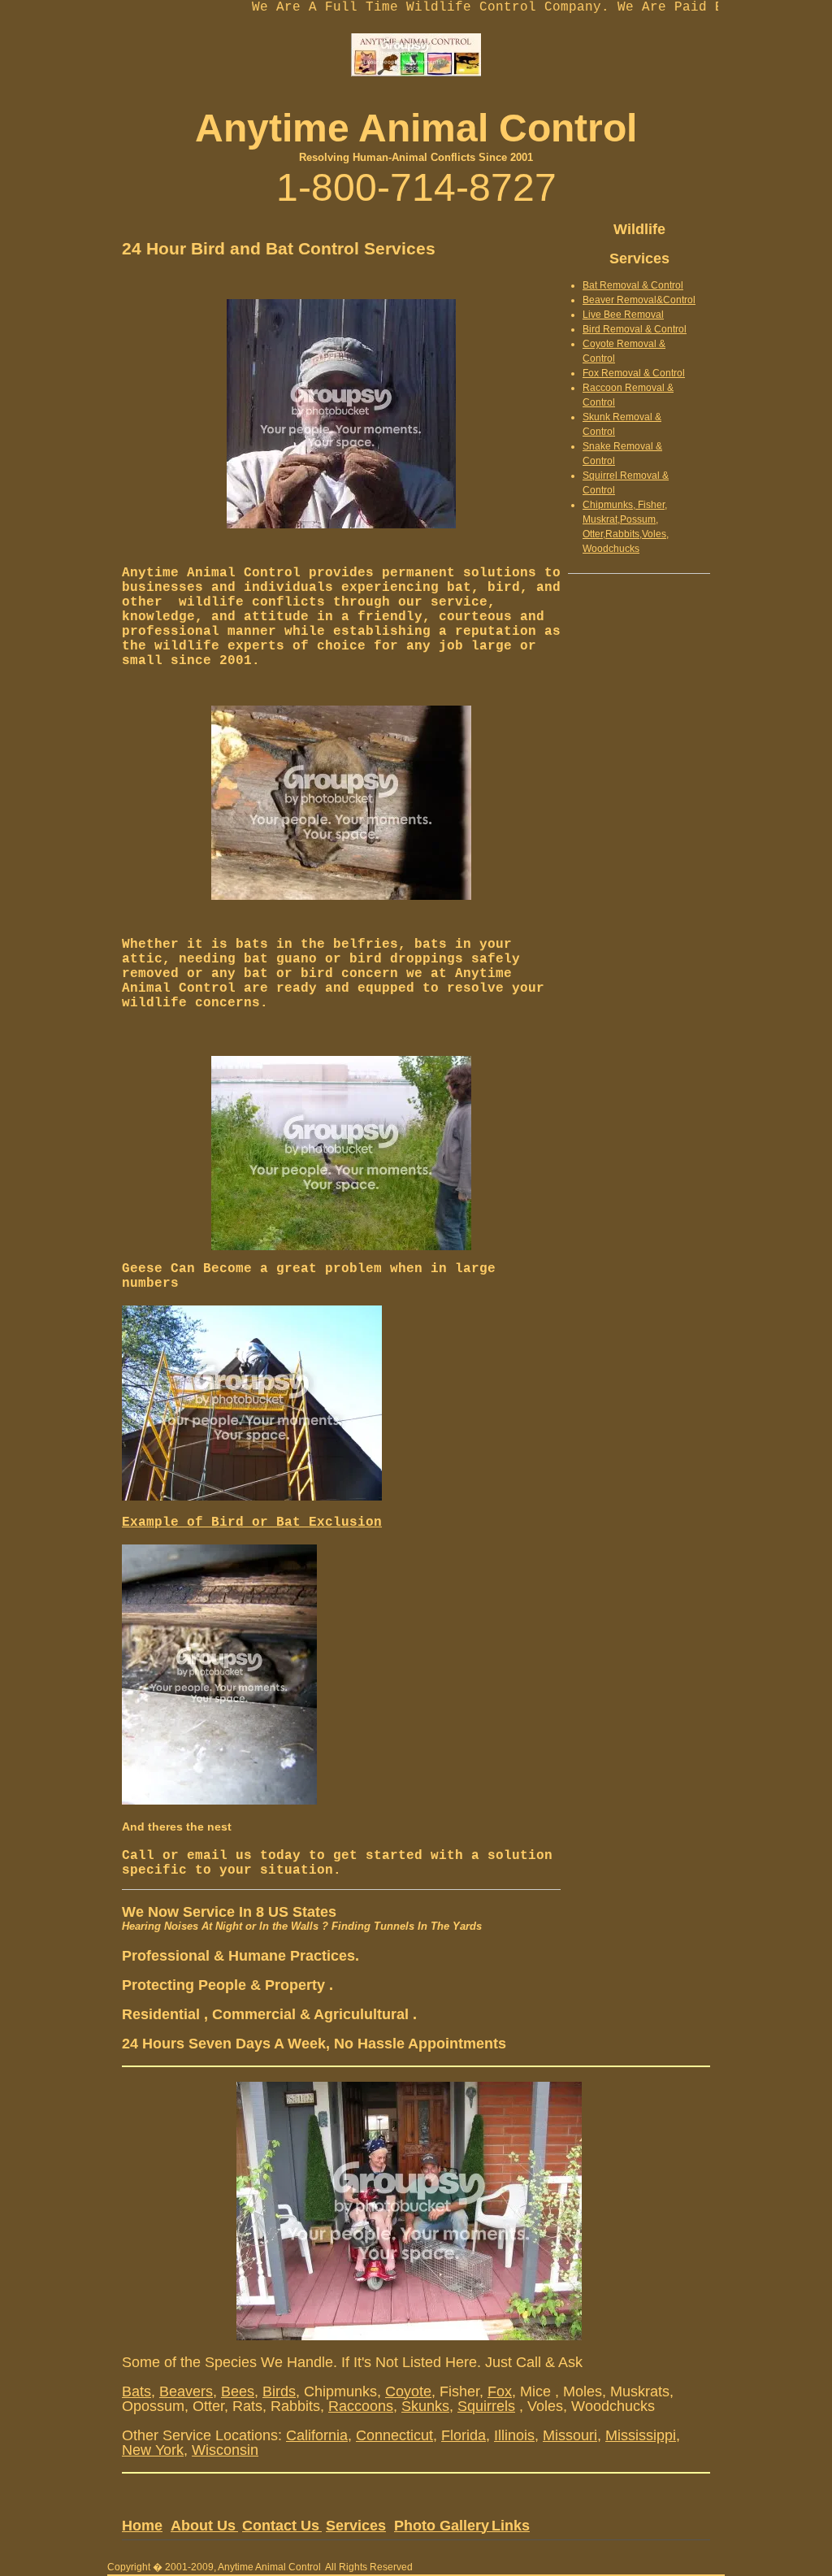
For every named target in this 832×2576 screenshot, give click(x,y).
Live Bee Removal (623, 315)
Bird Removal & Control (635, 329)
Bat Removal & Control (633, 285)
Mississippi (641, 2435)
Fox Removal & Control (634, 373)
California (317, 2435)
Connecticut (394, 2435)
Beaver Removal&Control (639, 300)
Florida (464, 2435)
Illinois (514, 2435)
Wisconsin (225, 2450)
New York (153, 2450)
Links (511, 2526)
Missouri (570, 2435)
